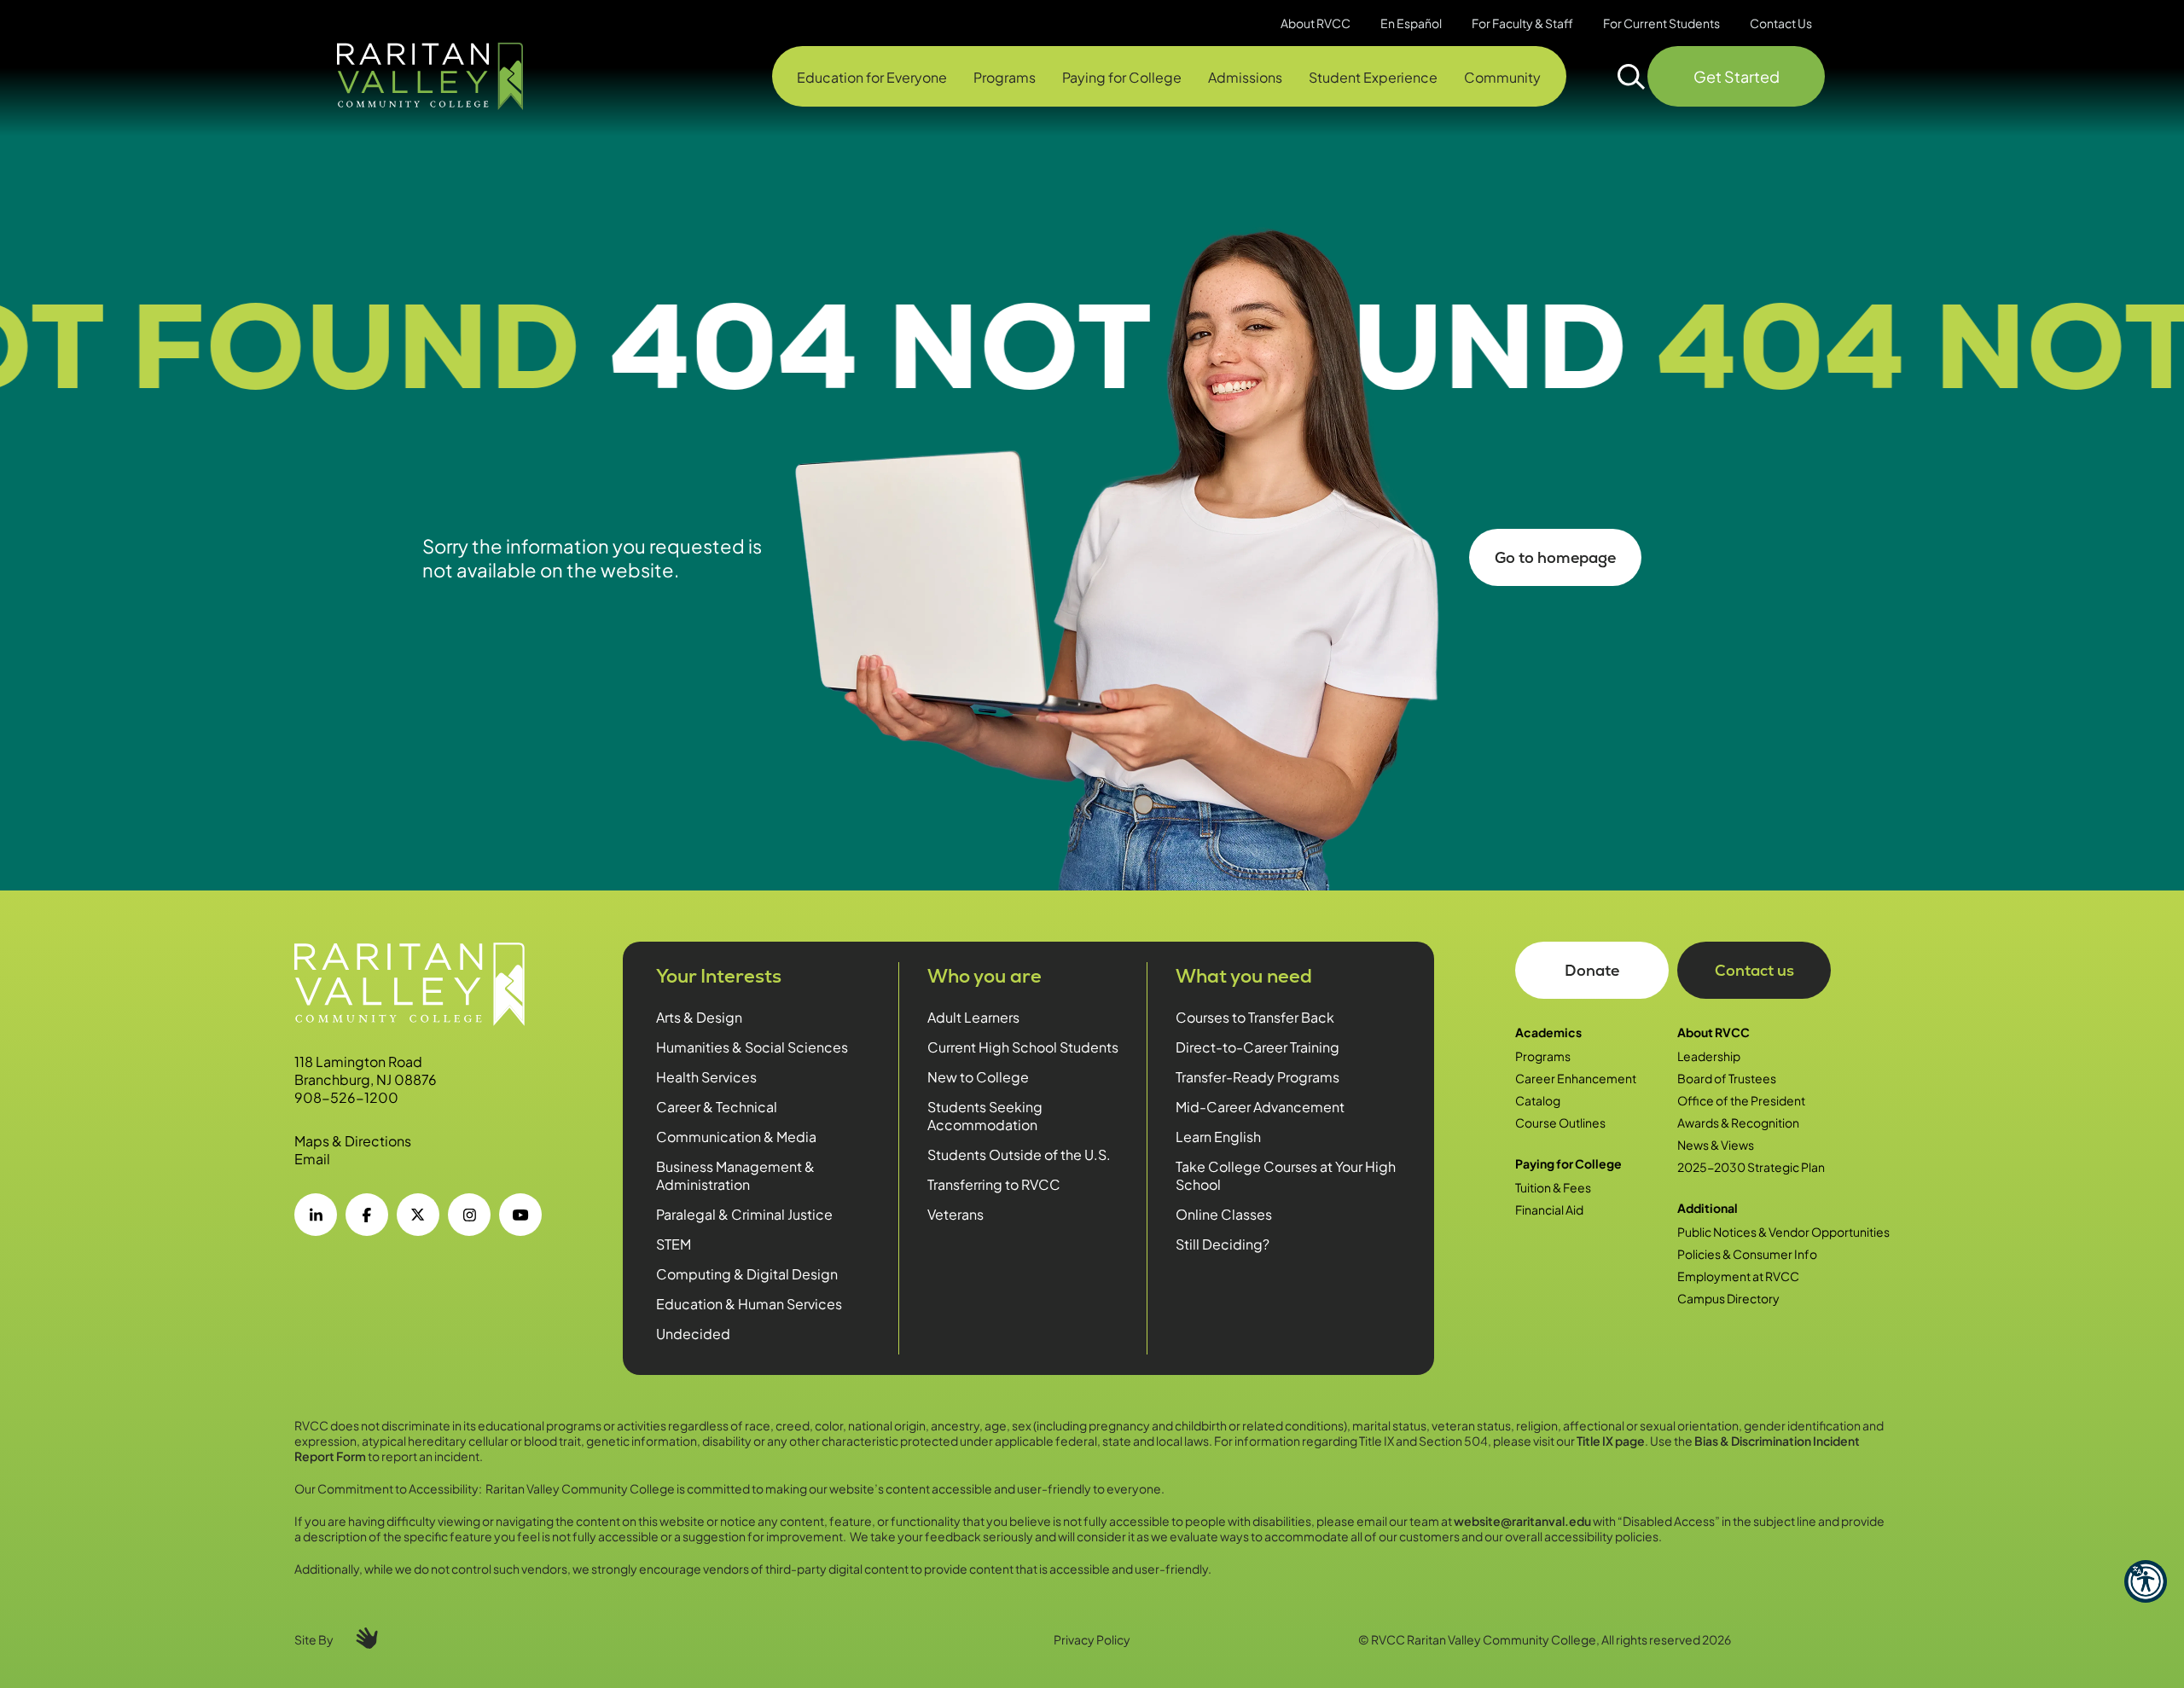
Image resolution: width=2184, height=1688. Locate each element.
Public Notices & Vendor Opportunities (1783, 1232)
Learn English (1218, 1137)
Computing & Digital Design (747, 1274)
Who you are (985, 976)
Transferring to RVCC (994, 1184)
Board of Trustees (1727, 1078)
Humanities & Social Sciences (752, 1047)
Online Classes (1224, 1214)
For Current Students (1661, 23)
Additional (1708, 1208)
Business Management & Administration (735, 1175)
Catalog (1538, 1100)
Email (312, 1159)
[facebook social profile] (367, 1215)
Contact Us (1781, 23)
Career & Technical (717, 1107)
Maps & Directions (353, 1141)
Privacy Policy (1092, 1639)
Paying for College (1568, 1163)
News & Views (1716, 1145)
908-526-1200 (346, 1097)
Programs (1543, 1056)
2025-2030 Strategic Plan (1751, 1167)
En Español (1411, 23)
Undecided (693, 1334)
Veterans (955, 1214)
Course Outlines (1560, 1122)
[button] (2146, 1581)
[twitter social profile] (418, 1215)
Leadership (1709, 1056)
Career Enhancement (1576, 1078)
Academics (1548, 1032)
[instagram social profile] (469, 1215)
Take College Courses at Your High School (1286, 1175)
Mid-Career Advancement (1260, 1107)
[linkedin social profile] (316, 1215)
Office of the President (1741, 1100)
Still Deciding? (1223, 1244)
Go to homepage (1555, 557)
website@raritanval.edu (1522, 1521)
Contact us (1754, 970)
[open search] (1632, 77)
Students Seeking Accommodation (985, 1116)
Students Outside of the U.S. (1019, 1154)
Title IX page (1611, 1441)
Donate (1592, 970)
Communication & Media (736, 1137)
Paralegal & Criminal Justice (744, 1214)
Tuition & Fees (1553, 1187)
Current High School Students (1023, 1047)
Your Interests (719, 976)
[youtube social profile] (520, 1215)
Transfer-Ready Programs (1258, 1077)
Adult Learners (973, 1017)
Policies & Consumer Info (1747, 1254)
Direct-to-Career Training (1258, 1047)
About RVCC (1714, 1032)
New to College (978, 1077)
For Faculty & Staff (1522, 23)
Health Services (706, 1077)
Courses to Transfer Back (1255, 1017)
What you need (1244, 976)
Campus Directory (1728, 1298)
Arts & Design (699, 1017)
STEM (674, 1244)
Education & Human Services (749, 1304)
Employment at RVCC (1738, 1276)
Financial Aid (1549, 1209)
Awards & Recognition (1738, 1122)
